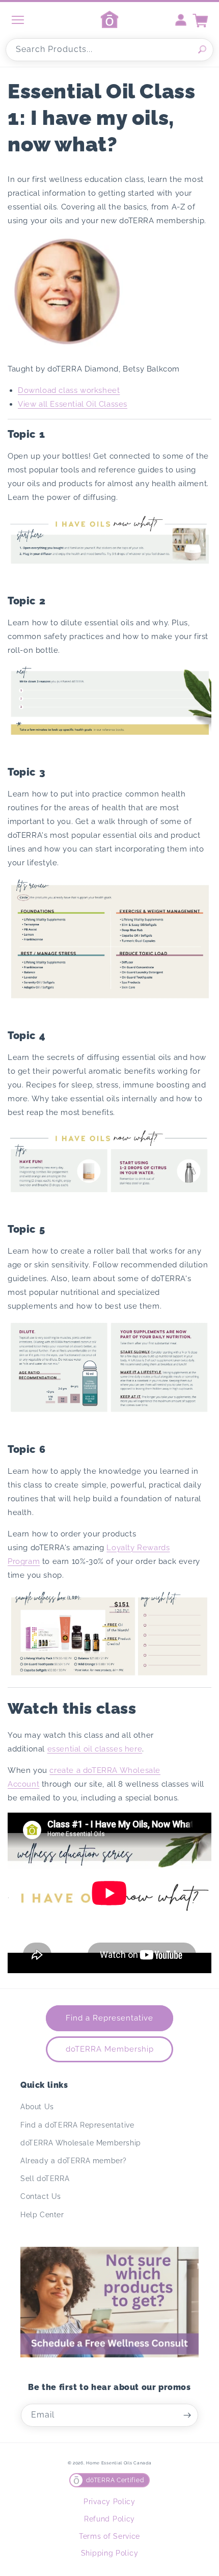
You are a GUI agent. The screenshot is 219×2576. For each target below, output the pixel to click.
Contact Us (41, 2196)
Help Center (42, 2215)
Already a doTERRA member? (74, 2161)
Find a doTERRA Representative (77, 2125)
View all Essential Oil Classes (73, 404)
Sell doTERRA (45, 2179)
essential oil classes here (95, 1749)
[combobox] (109, 50)
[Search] (202, 49)
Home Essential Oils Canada (119, 2463)
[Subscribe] (187, 2415)
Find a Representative (109, 2018)
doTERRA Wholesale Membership (81, 2143)
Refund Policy (109, 2519)
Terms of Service (109, 2536)
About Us (37, 2107)
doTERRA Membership (110, 2049)
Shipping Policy (110, 2553)
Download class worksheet (69, 390)
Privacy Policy (109, 2502)
